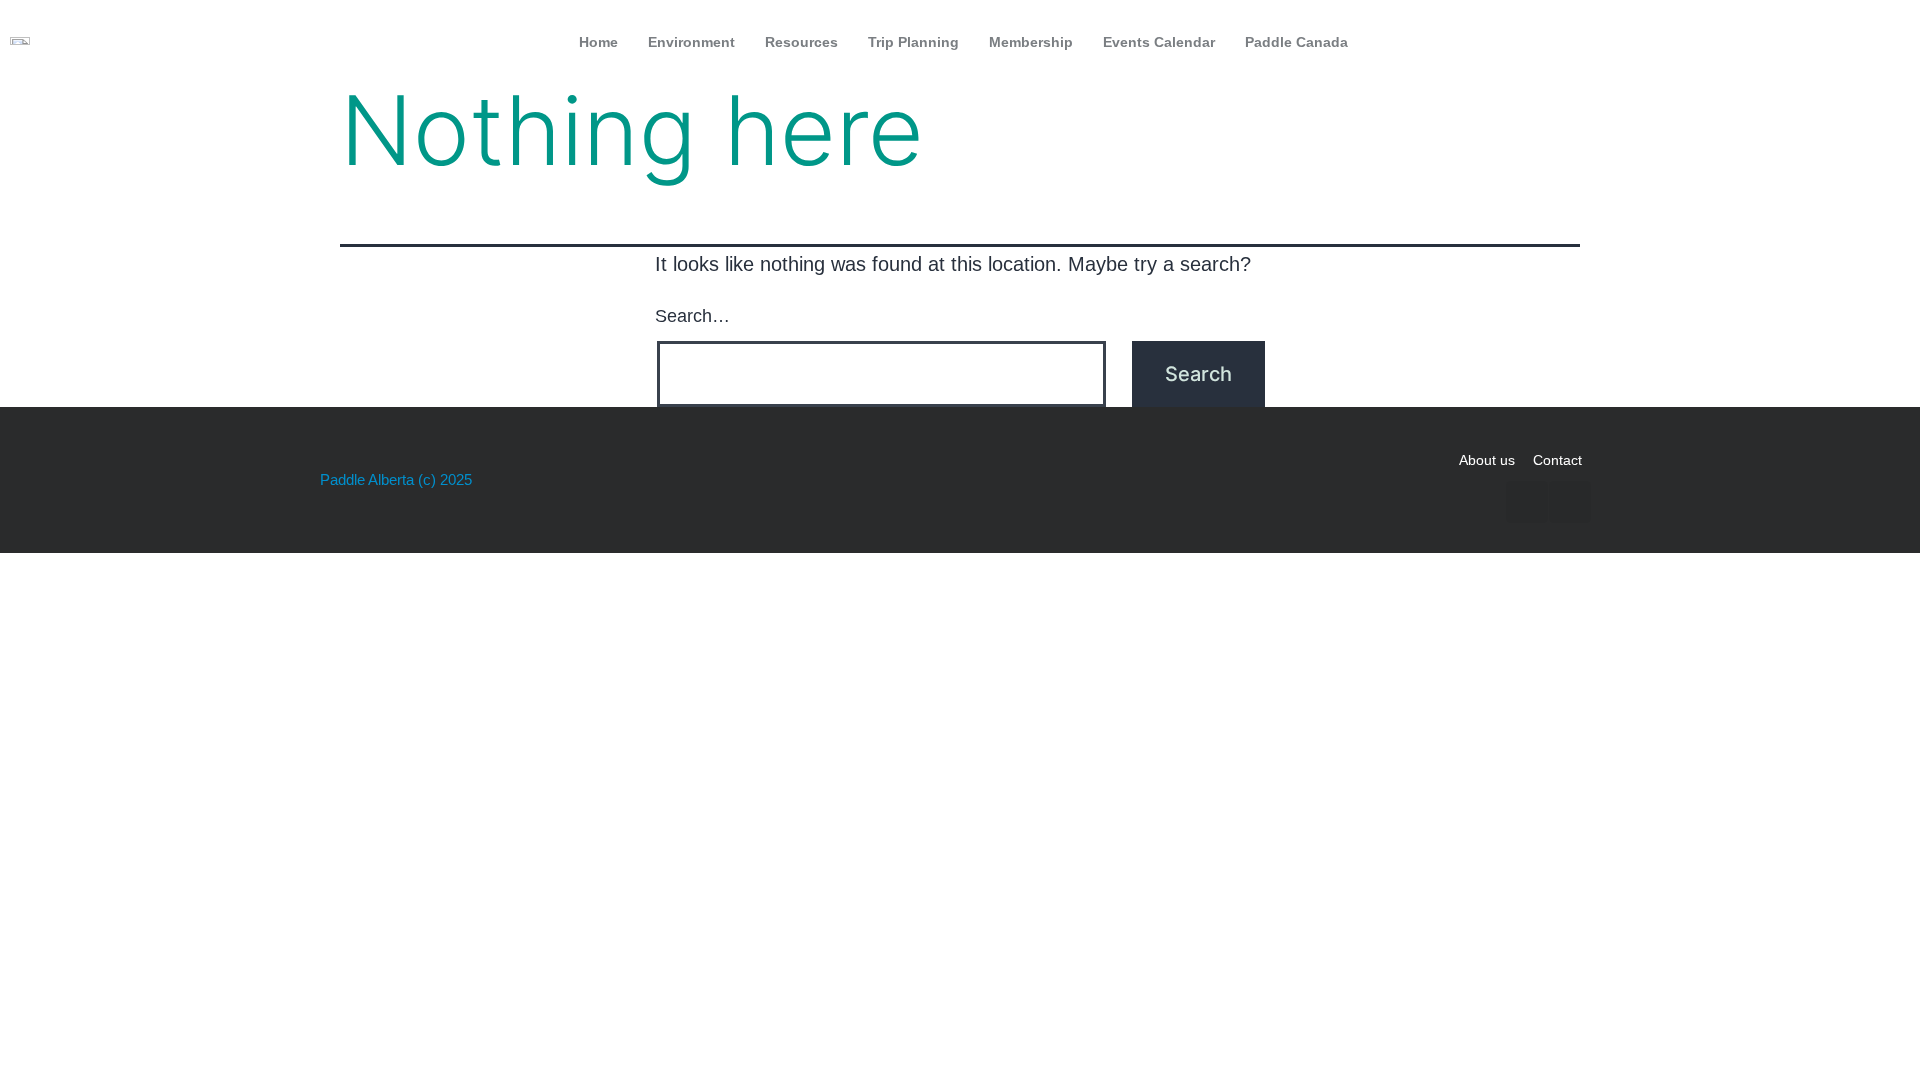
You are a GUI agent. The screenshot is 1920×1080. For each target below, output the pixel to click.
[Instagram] (1883, 42)
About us (1487, 460)
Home (598, 42)
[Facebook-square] (1841, 42)
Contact (1557, 460)
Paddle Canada (1296, 42)
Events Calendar (1159, 42)
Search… (692, 316)
